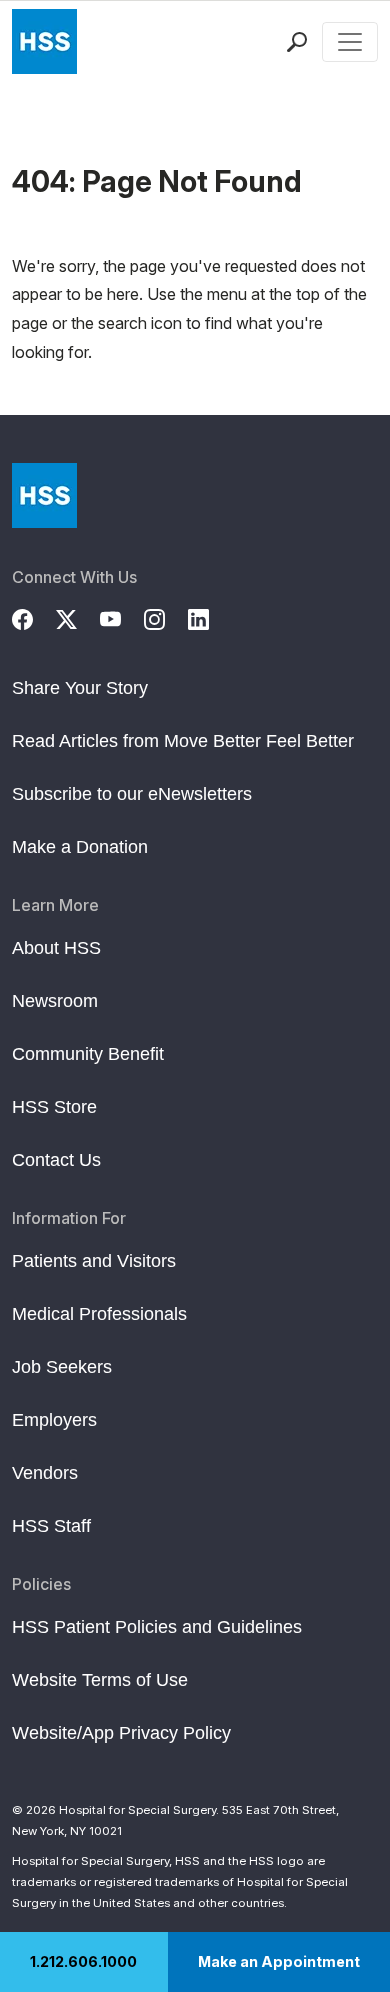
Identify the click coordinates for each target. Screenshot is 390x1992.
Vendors (45, 1473)
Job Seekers (62, 1367)
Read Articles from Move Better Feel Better (183, 741)
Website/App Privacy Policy (121, 1733)
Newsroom (55, 1001)
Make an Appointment (279, 1961)
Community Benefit (88, 1054)
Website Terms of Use (100, 1680)
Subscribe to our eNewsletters (132, 794)
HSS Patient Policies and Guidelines (157, 1627)
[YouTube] (122, 617)
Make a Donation (80, 847)
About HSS (56, 948)
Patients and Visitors (94, 1261)
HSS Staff (51, 1526)
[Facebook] (34, 617)
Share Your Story (80, 688)
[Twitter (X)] (78, 617)
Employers (54, 1420)
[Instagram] (166, 617)
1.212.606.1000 (83, 1961)
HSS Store (54, 1107)
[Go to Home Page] (44, 495)
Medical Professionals (99, 1314)
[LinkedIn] (210, 617)
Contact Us (56, 1160)
